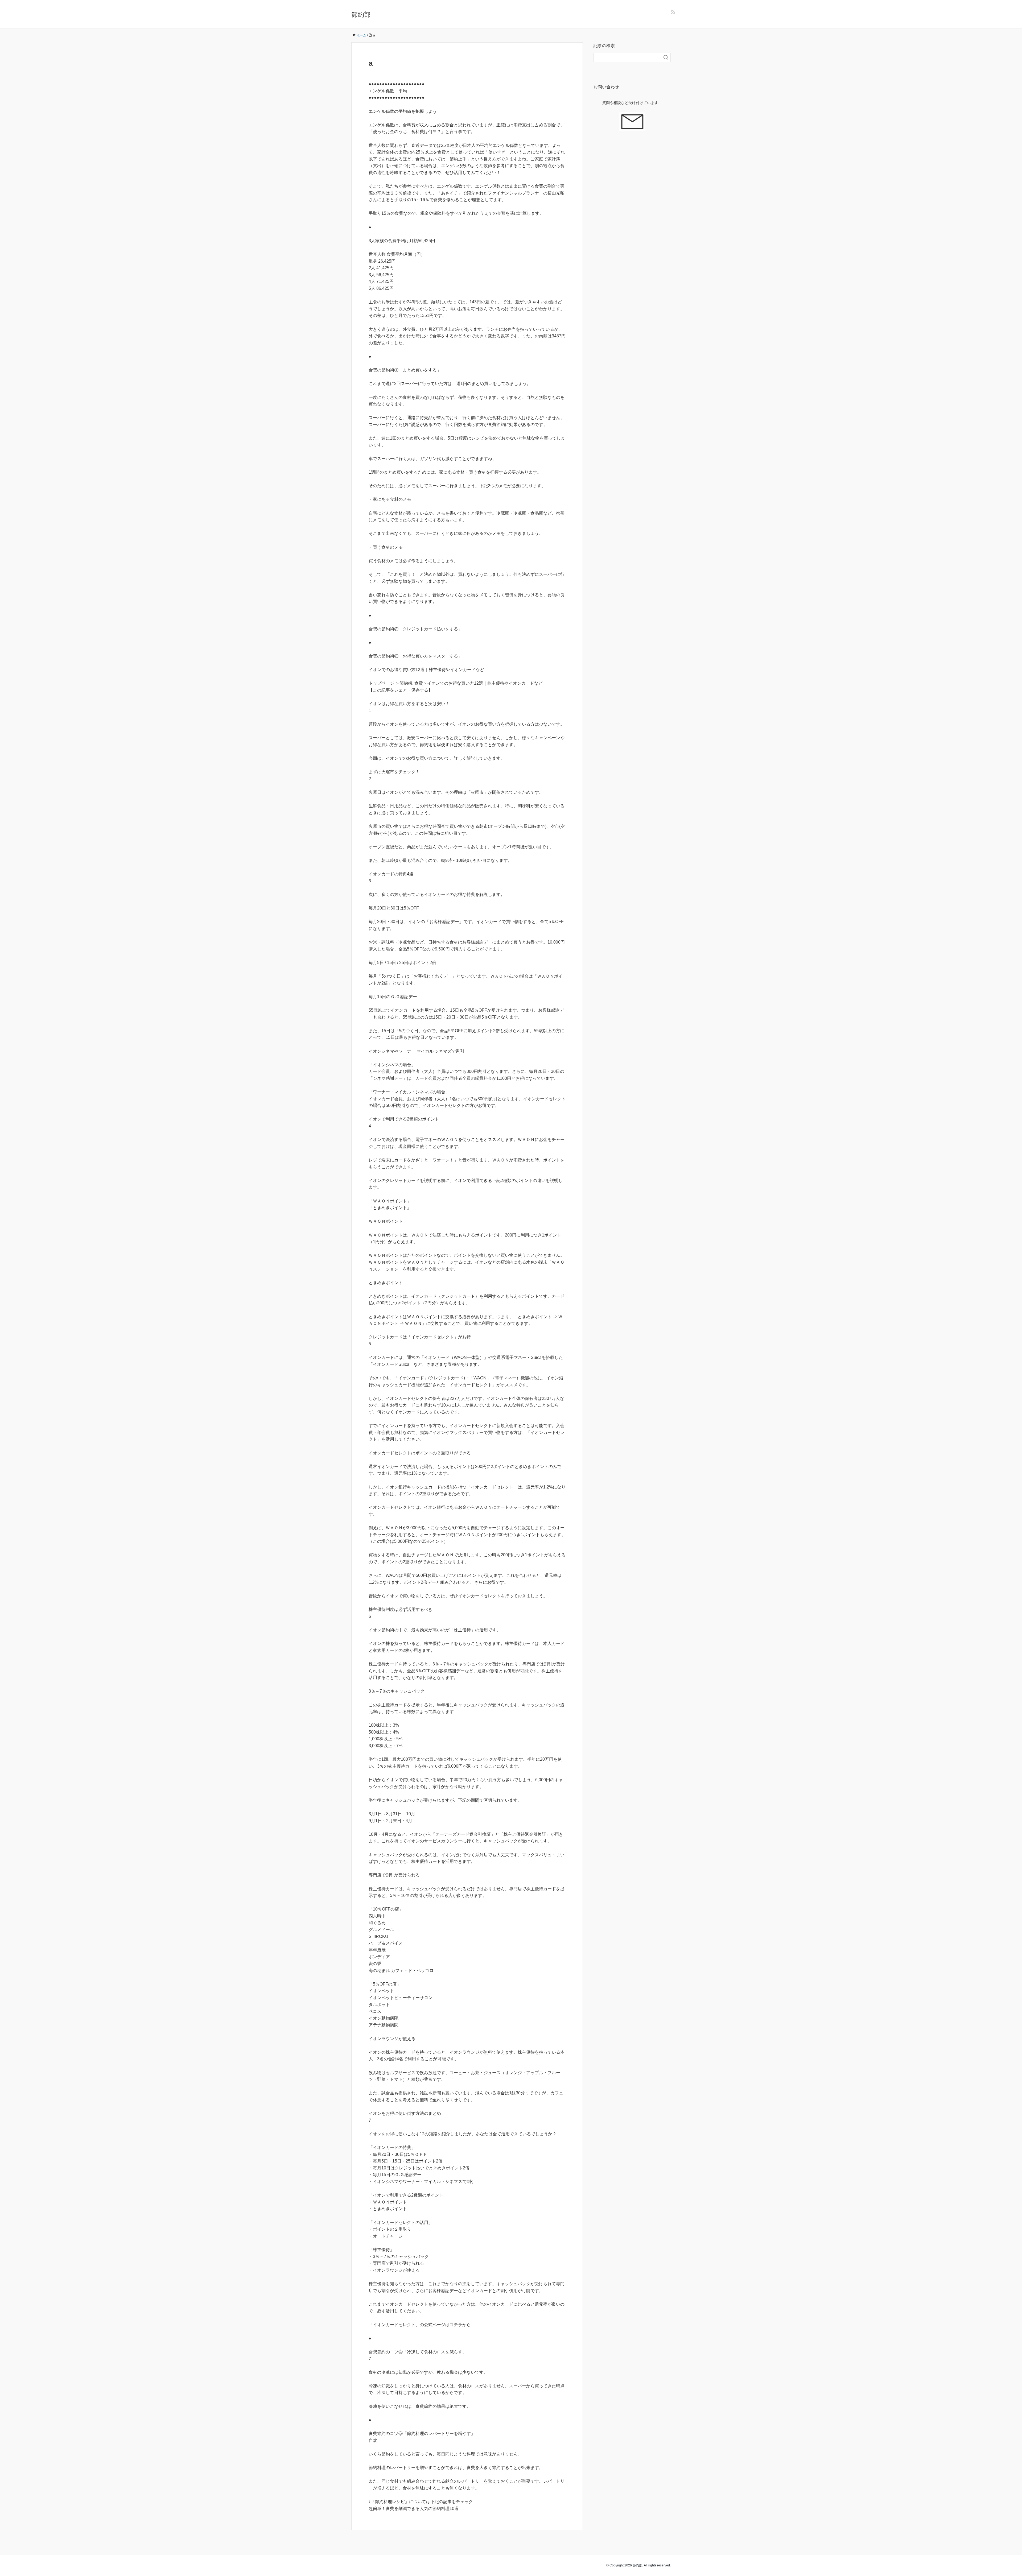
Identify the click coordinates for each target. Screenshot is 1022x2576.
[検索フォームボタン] (666, 57)
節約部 (361, 15)
